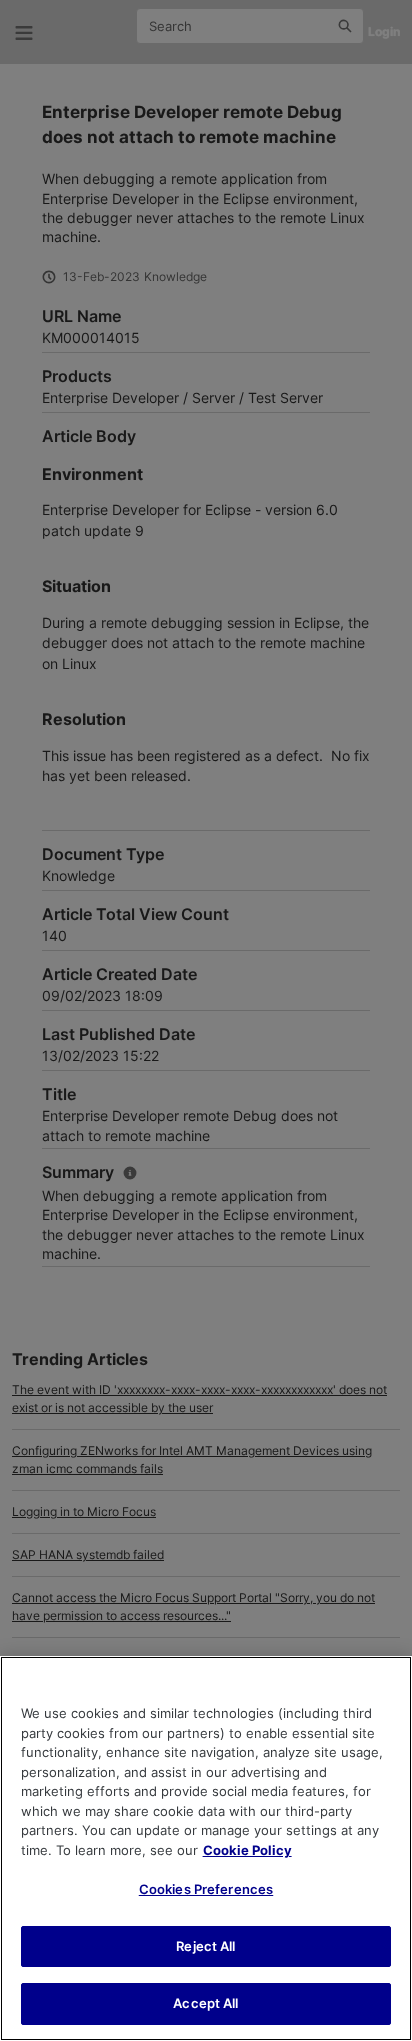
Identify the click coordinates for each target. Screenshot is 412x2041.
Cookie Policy (247, 1850)
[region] (206, 1848)
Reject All (205, 1946)
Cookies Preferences (206, 1889)
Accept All (205, 2003)
